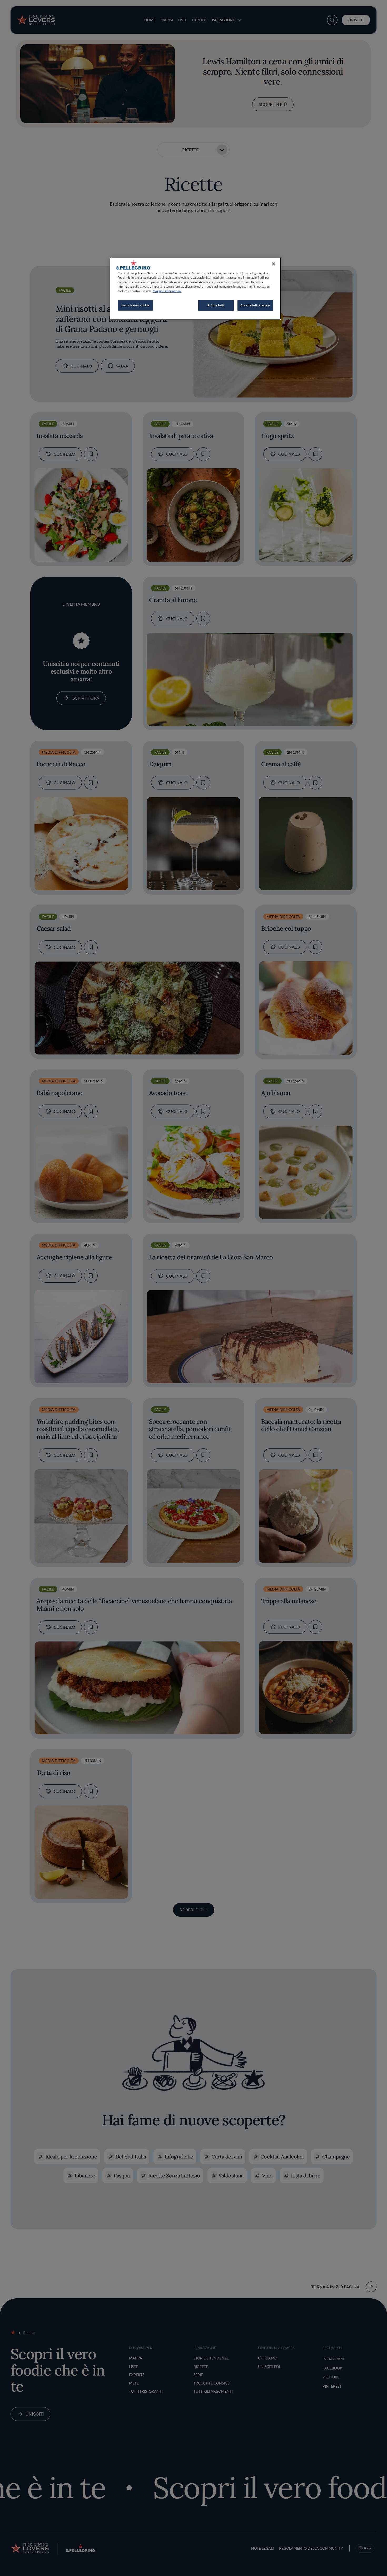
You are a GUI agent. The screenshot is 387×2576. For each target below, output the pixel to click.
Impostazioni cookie (135, 305)
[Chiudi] (274, 264)
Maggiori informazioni (167, 291)
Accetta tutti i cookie (255, 305)
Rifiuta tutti (216, 305)
